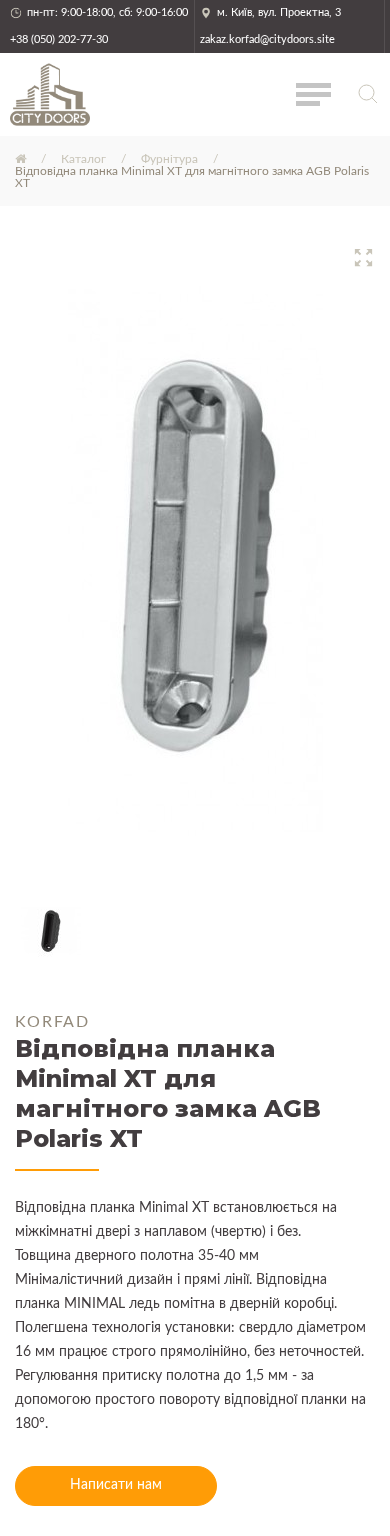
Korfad (52, 1022)
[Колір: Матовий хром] (195, 561)
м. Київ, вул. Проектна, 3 (279, 12)
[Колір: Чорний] (51, 931)
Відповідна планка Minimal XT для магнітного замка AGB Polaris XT (192, 177)
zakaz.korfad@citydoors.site (267, 39)
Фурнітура (169, 159)
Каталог (83, 159)
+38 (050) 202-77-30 (59, 39)
